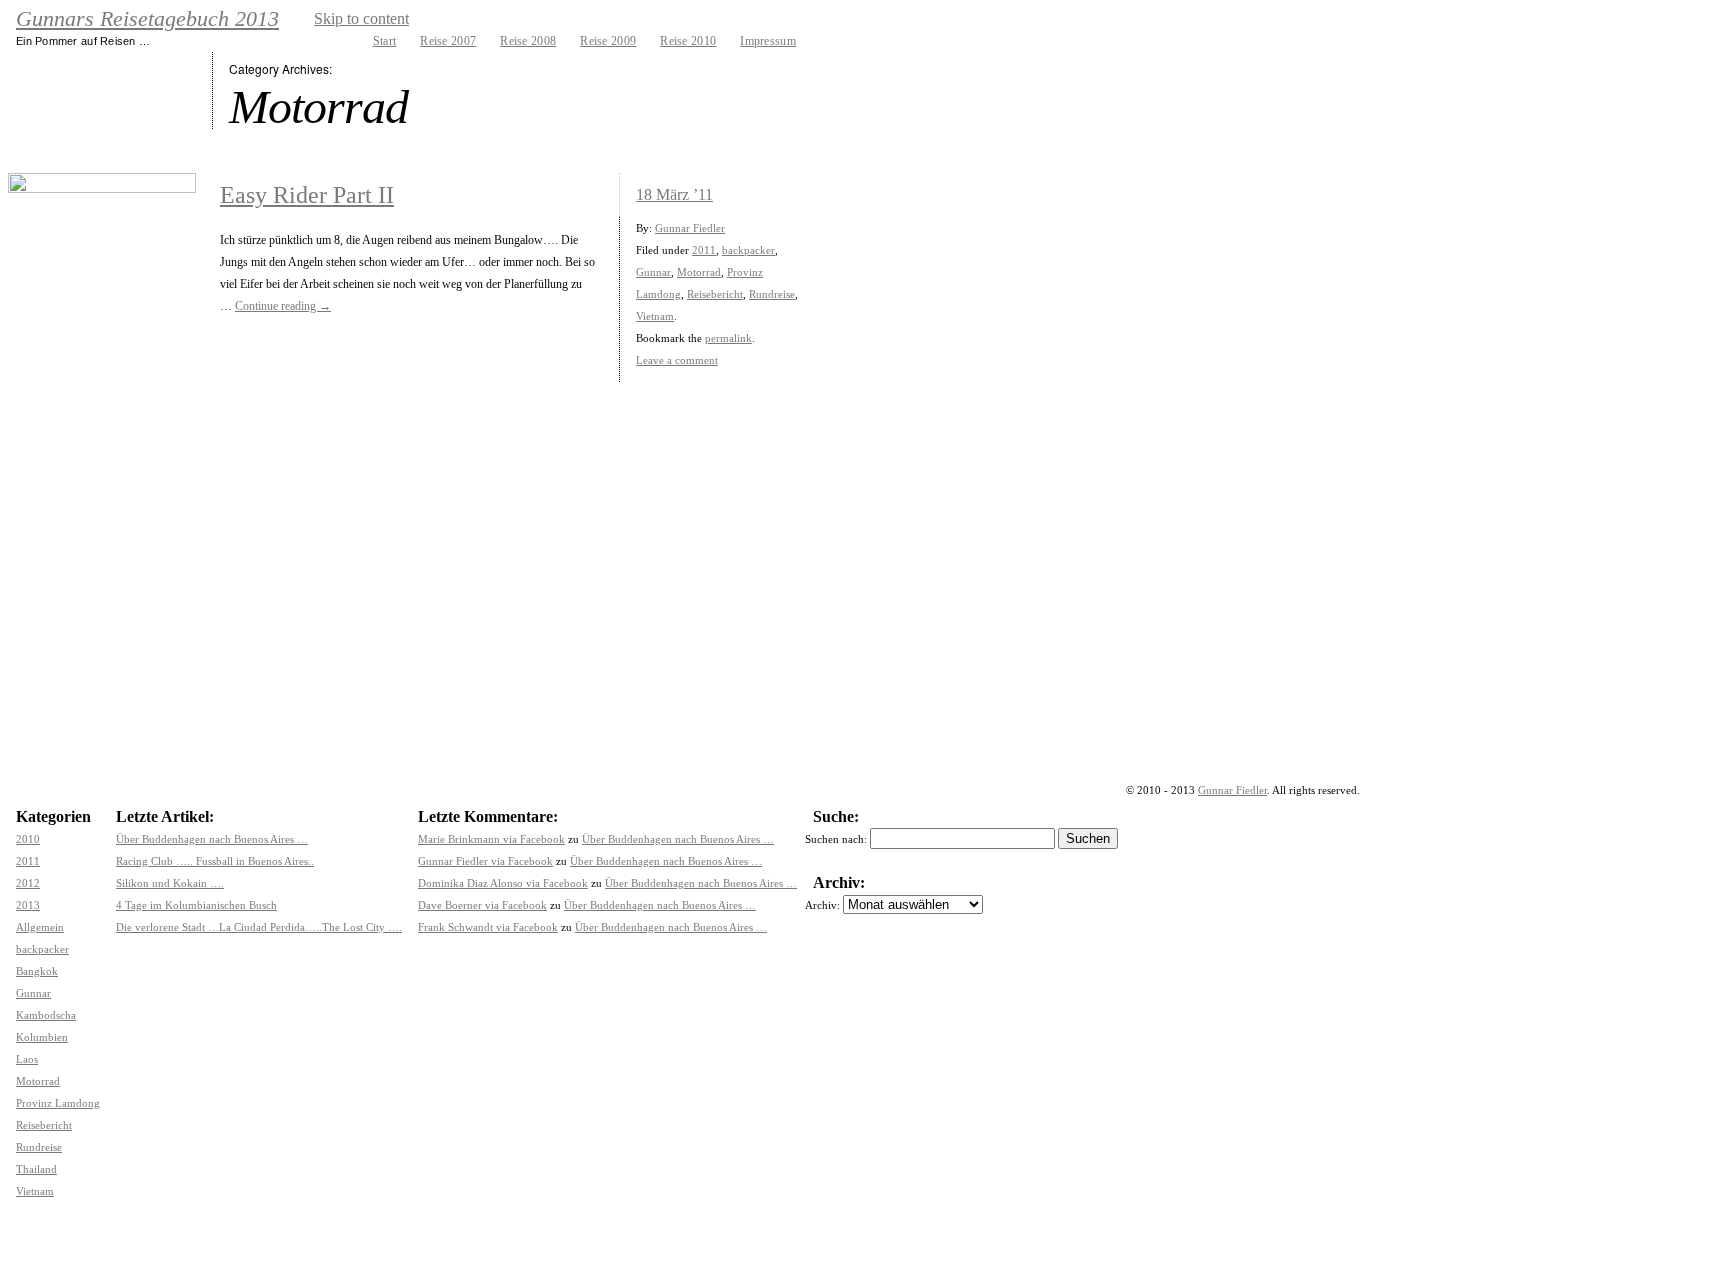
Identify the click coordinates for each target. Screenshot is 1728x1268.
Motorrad (699, 272)
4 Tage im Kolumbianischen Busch (196, 905)
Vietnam (655, 316)
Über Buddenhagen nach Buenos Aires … (212, 839)
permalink (728, 338)
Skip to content (361, 18)
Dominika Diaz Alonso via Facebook (503, 883)
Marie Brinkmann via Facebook (491, 839)
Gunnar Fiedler (690, 228)
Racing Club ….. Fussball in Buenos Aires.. (215, 861)
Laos (27, 1059)
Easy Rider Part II (307, 195)
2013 (28, 905)
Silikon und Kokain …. (170, 883)
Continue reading (283, 306)
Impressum (768, 41)
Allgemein (40, 927)
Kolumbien (42, 1037)
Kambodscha (46, 1015)
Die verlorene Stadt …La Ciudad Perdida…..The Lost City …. (259, 927)
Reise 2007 (448, 41)
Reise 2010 (688, 41)
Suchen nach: (836, 839)
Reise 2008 (528, 41)
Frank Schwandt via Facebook (488, 927)
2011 (704, 250)
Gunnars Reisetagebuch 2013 (147, 19)
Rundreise (772, 294)
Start (385, 41)
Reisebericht (715, 294)
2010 (28, 839)
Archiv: (822, 905)
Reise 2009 (608, 41)
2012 (28, 883)
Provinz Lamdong (58, 1103)
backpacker (748, 250)
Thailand (36, 1169)
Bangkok (37, 971)
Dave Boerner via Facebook (482, 905)
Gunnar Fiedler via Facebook (485, 861)
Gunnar (653, 272)
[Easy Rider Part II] (102, 243)
